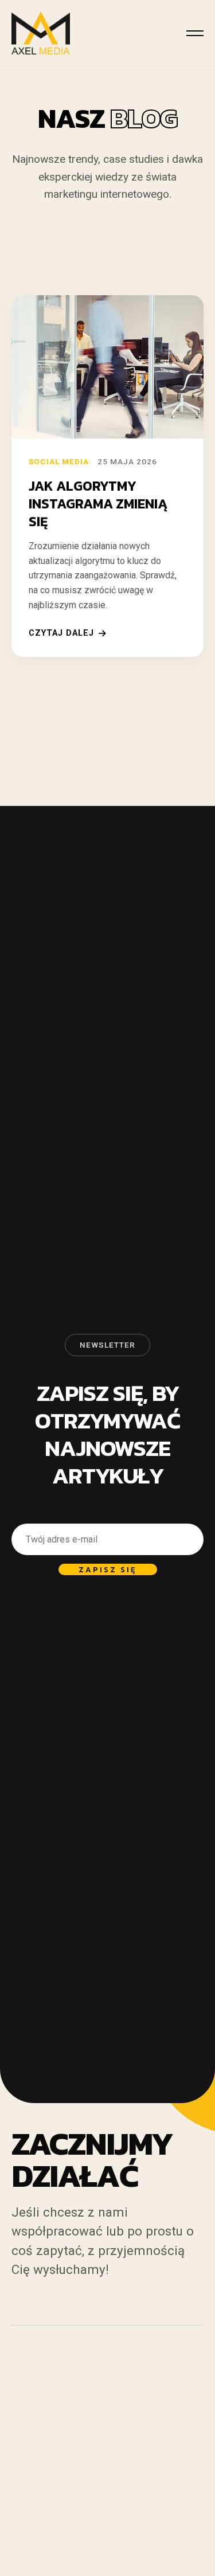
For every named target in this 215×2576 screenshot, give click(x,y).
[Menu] (195, 33)
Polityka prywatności (50, 2497)
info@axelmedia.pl (77, 2482)
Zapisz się (108, 1569)
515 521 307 (52, 2466)
